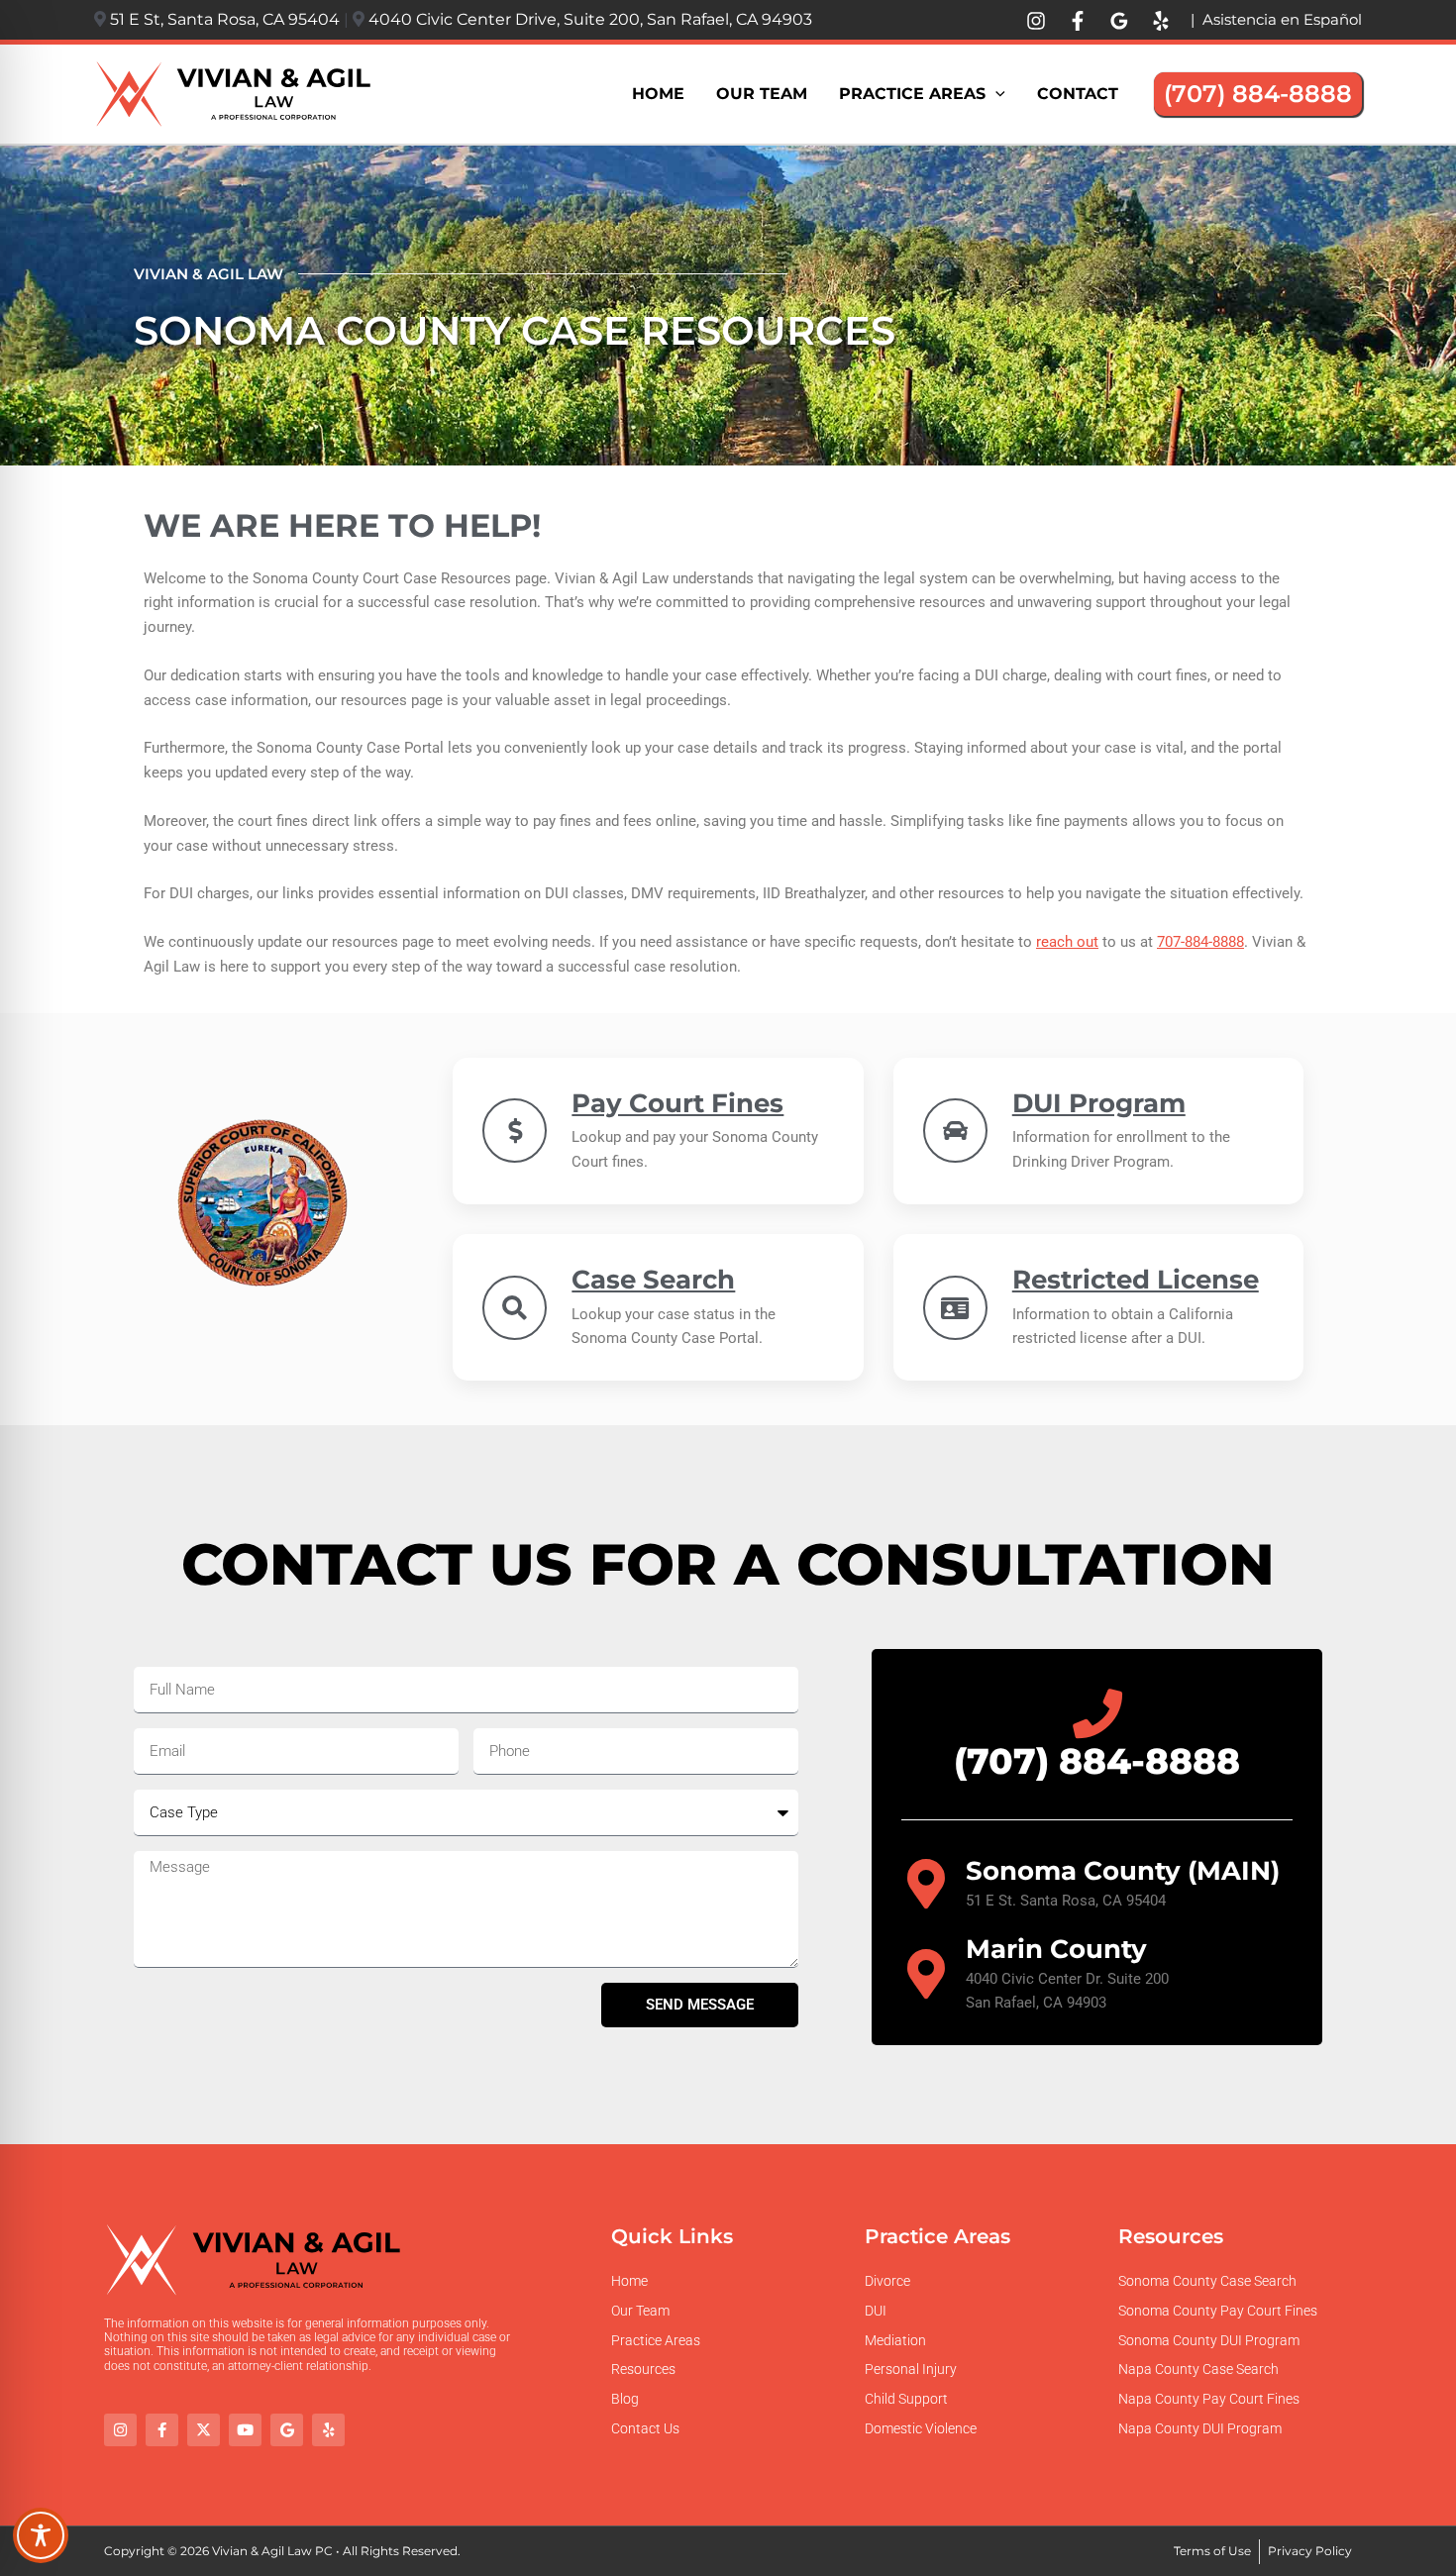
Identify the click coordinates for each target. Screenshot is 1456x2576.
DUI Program (1099, 1103)
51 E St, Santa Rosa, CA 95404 (223, 19)
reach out (1067, 942)
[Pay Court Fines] (515, 1131)
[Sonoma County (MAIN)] (926, 1884)
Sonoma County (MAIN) (1123, 1871)
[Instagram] (1036, 21)
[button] (995, 94)
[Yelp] (1161, 21)
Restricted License (1136, 1280)
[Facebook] (1078, 21)
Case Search (653, 1280)
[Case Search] (515, 1308)
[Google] (1119, 21)
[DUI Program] (955, 1131)
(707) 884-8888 (1097, 1761)
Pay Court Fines (677, 1103)
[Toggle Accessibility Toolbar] (41, 2535)
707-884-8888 (1200, 942)
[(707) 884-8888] (1097, 1713)
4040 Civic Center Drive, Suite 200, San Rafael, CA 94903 (588, 19)
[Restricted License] (955, 1308)
